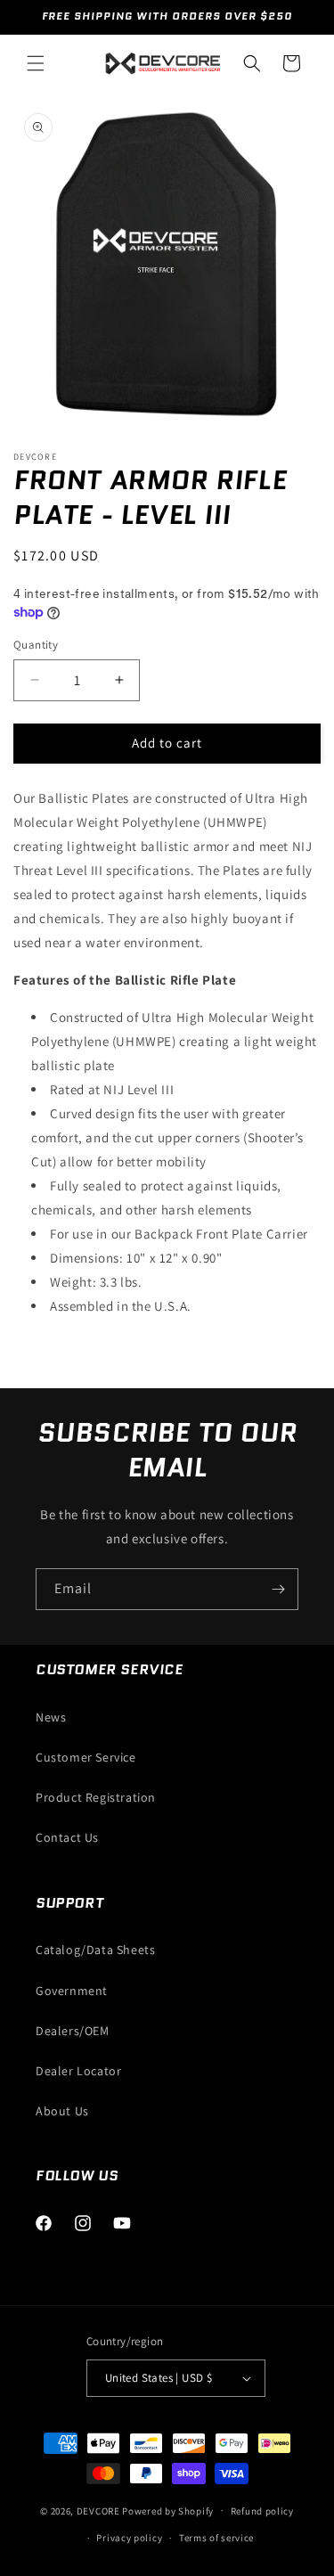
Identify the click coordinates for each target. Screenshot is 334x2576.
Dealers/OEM (73, 2031)
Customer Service (86, 1757)
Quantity (36, 645)
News (51, 1717)
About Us (62, 2111)
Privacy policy (129, 2538)
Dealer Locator (78, 2071)
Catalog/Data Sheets (95, 1950)
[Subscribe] (278, 1589)
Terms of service (216, 2538)
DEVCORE (98, 2510)
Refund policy (262, 2511)
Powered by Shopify (168, 2510)
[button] (36, 63)
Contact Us (67, 1837)
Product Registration (96, 1797)
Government (72, 1991)
